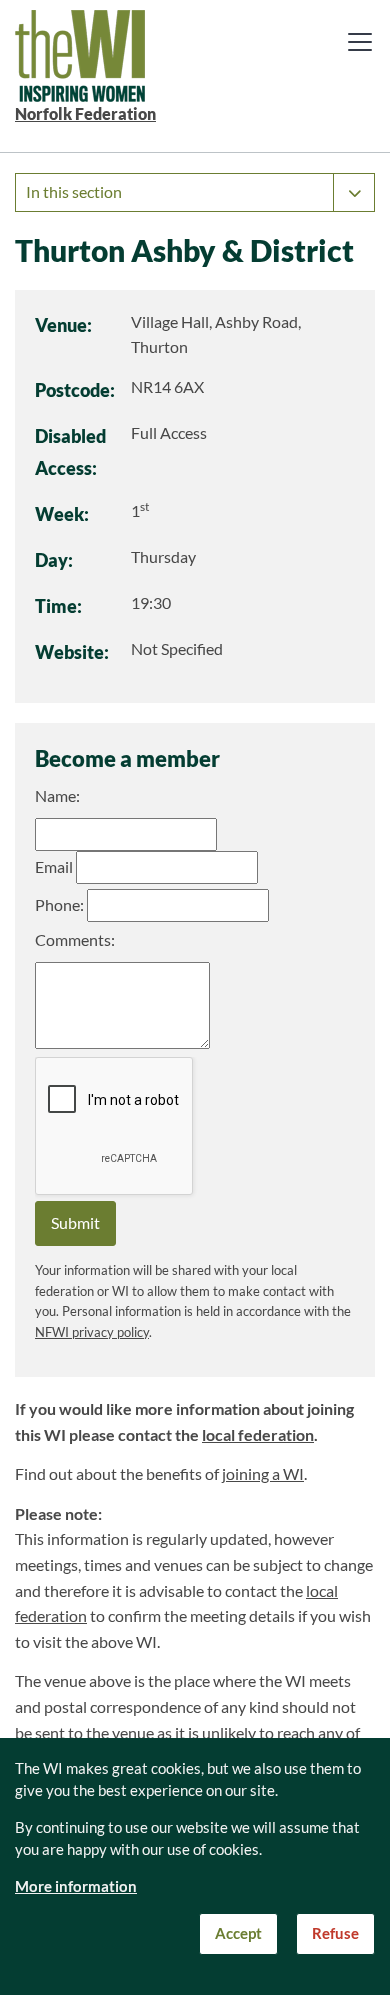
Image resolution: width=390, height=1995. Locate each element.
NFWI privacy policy (92, 1332)
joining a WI (263, 1474)
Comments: (75, 940)
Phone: (59, 905)
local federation (258, 1435)
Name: (57, 796)
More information (76, 1886)
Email (54, 867)
